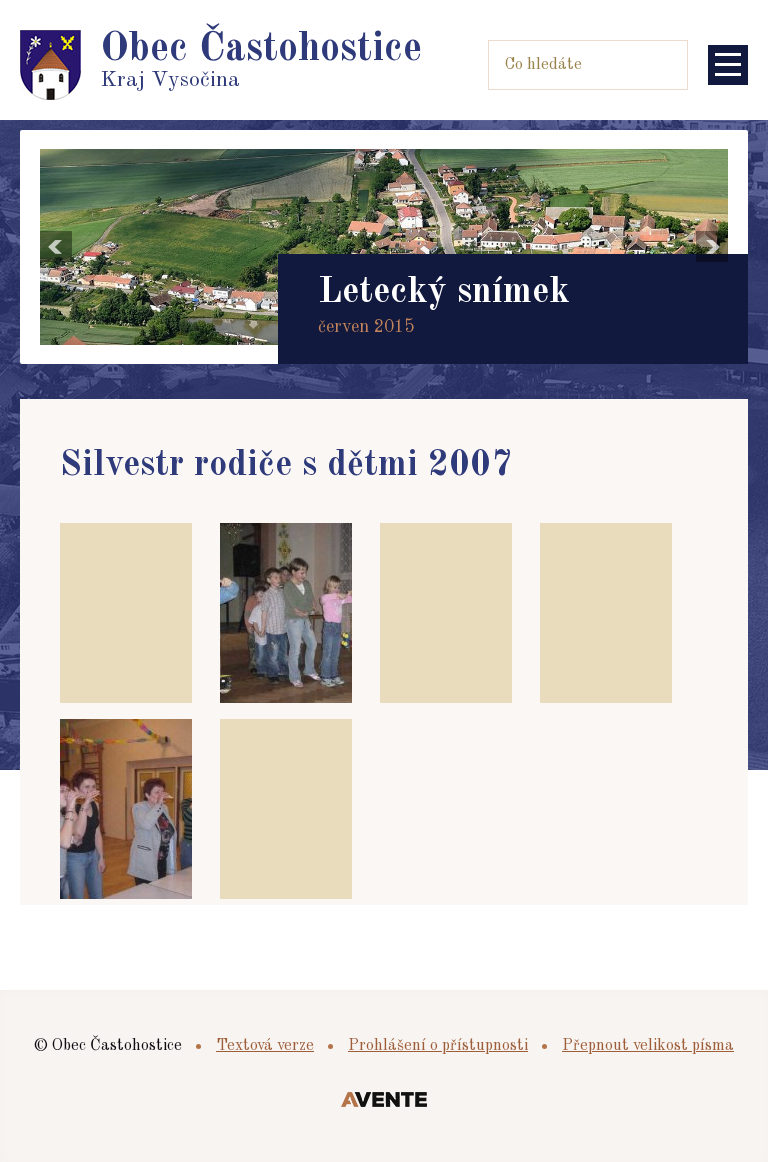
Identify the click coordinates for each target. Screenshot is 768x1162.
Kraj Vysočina (261, 60)
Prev (56, 247)
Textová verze (265, 1046)
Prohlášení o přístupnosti (438, 1046)
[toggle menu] (728, 65)
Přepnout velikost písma (648, 1046)
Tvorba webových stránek (384, 1100)
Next (712, 247)
